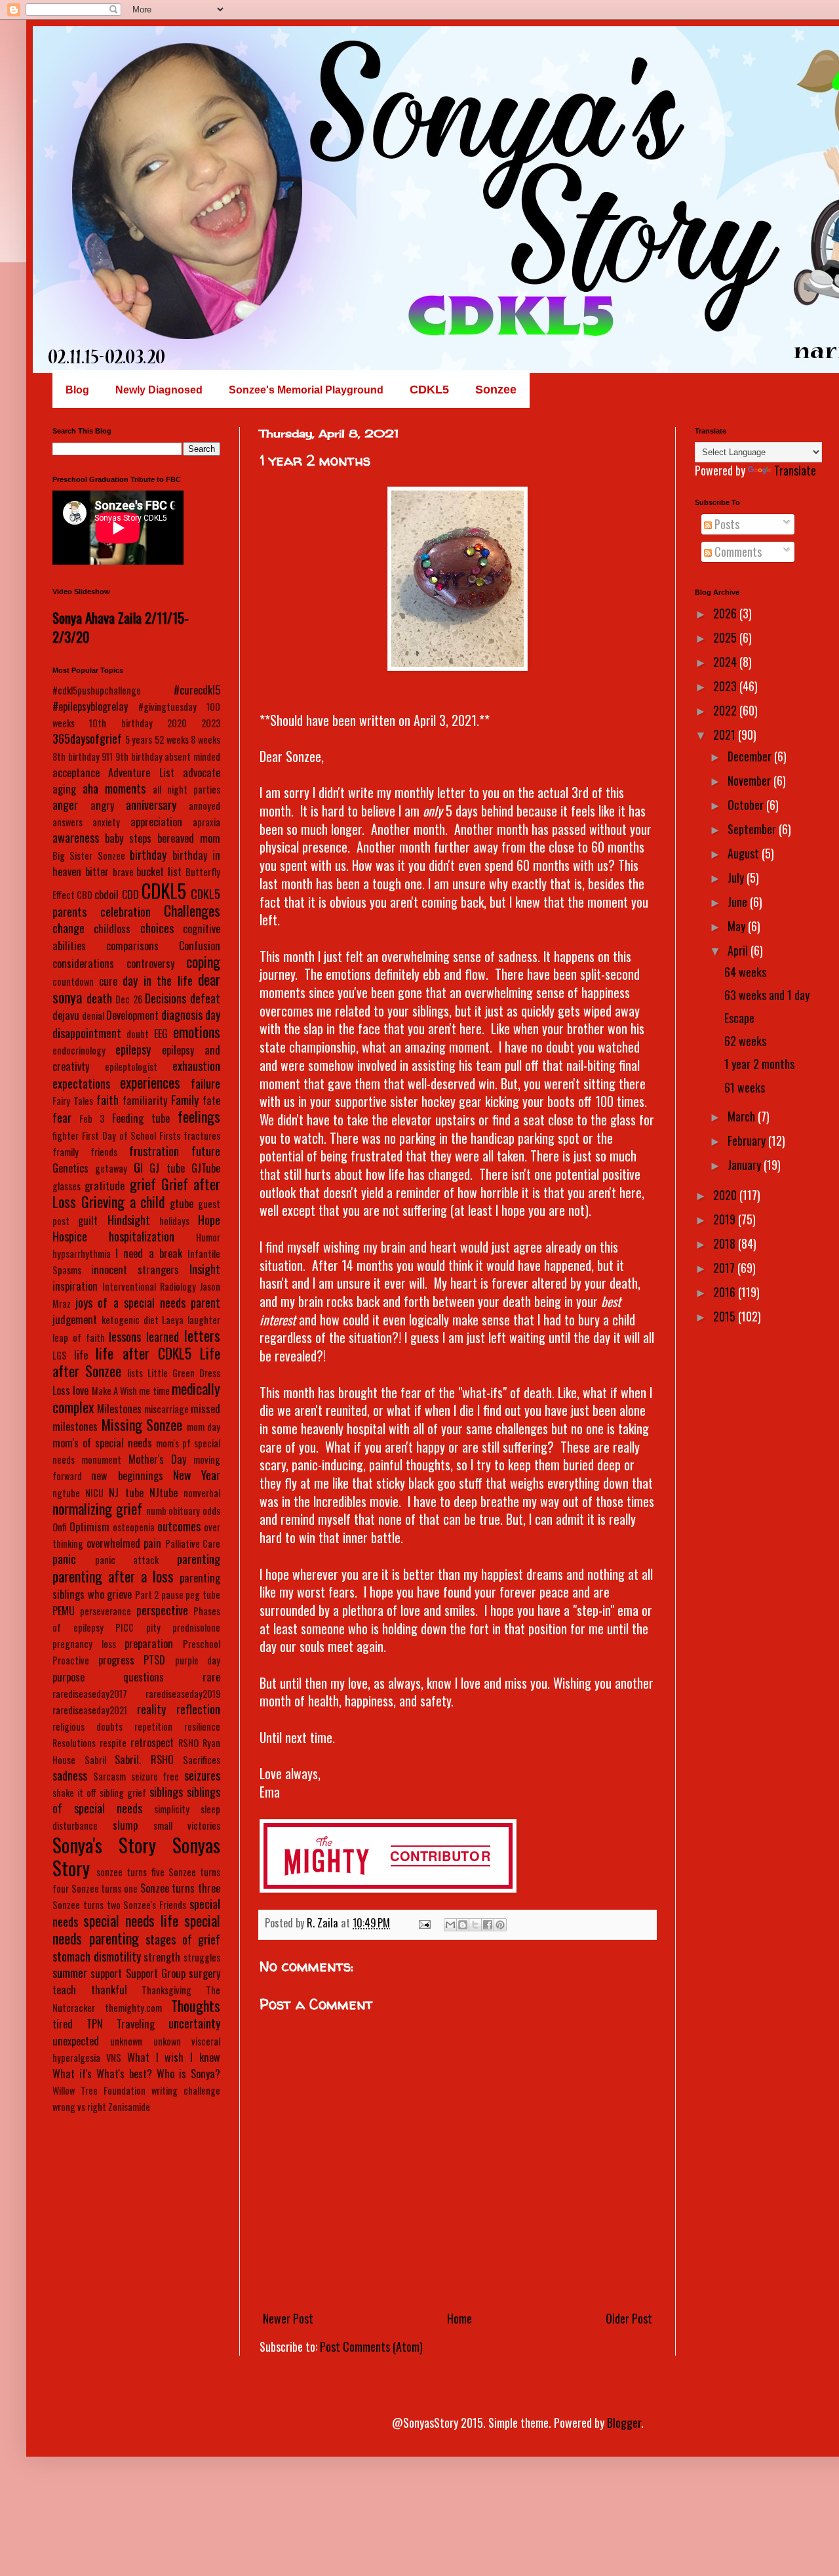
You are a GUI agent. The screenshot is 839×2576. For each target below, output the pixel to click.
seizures (202, 1775)
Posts (726, 524)
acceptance (76, 773)
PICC (125, 1627)
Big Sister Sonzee (89, 855)
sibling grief (123, 1793)
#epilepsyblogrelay (90, 706)
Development (132, 1015)
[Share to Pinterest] (500, 1925)
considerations (83, 963)
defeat (205, 998)
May (738, 926)
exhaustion (196, 1066)
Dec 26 (129, 999)
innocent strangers (135, 1270)
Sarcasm (109, 1776)
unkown (167, 2041)
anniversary (151, 805)
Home (459, 2318)
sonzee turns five (130, 1872)
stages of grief (183, 1939)
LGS (60, 1355)
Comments (737, 552)
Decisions (166, 998)
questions (144, 1677)
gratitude (105, 1186)
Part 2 (147, 1595)
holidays (174, 1221)
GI (138, 1167)
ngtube (66, 1493)
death (99, 998)
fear (62, 1117)
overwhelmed (113, 1543)
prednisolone (196, 1627)
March (743, 1116)
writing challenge (186, 2090)
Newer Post (288, 2318)
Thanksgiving (166, 1990)
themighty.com (133, 2008)
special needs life (131, 1920)
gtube (182, 1203)
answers (68, 822)
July (737, 877)
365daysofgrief (87, 738)
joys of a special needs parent (148, 1302)
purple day (198, 1660)
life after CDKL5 (143, 1353)
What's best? (124, 2074)
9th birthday (139, 756)
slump (125, 1825)
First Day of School (119, 1136)
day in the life (158, 980)
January (746, 1165)
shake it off (74, 1793)
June (739, 902)
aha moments (114, 788)
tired (63, 2024)
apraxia (206, 822)
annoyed (205, 806)
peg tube (203, 1595)
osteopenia (134, 1527)
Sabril (95, 1760)
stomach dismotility (97, 1956)
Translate (795, 470)
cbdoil (107, 895)
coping (203, 961)
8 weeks (205, 739)
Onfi (60, 1527)
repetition (153, 1726)
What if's (72, 2074)
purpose (68, 1677)
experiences (150, 1082)
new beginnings (127, 1476)
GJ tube (167, 1168)
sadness (70, 1775)
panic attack (127, 1560)
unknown (126, 2041)
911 (107, 756)
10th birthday (121, 723)
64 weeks (745, 972)
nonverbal (202, 1493)
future (206, 1151)
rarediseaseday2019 (183, 1694)
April (739, 950)
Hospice (70, 1236)
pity (153, 1627)
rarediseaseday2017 (90, 1694)
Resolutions (74, 1743)
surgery (205, 1973)
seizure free (155, 1776)
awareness (76, 837)
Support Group (156, 1973)
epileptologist (131, 1067)
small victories (187, 1825)
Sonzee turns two (87, 1905)
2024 (726, 662)
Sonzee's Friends (155, 1905)
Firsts (170, 1136)
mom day (204, 1427)
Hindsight (129, 1220)
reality (151, 1709)
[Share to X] (475, 1925)
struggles (202, 1957)
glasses (67, 1186)
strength (162, 1957)
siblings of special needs (136, 1800)
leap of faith (79, 1338)
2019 (726, 1219)
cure (108, 981)
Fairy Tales (73, 1101)
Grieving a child (123, 1201)
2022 (726, 710)
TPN (95, 2024)
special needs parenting (136, 1929)
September (753, 829)
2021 (726, 735)
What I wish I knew (174, 2057)
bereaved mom (189, 838)
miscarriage (166, 1409)
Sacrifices (202, 1760)
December (751, 756)
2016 (726, 1292)
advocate (202, 773)
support (106, 1973)
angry (102, 805)
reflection (198, 1709)
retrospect (152, 1742)
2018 (726, 1243)
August (745, 853)
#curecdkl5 (197, 690)
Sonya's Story (104, 1845)
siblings (166, 1792)
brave (123, 872)
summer (70, 1973)
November (751, 780)
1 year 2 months (759, 1064)
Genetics (70, 1168)
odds (211, 1511)
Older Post (629, 2318)
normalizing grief (97, 1508)
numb (156, 1511)
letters (202, 1335)
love (81, 1390)
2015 (726, 1316)
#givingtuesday (167, 707)
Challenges (192, 910)
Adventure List (141, 773)
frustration (154, 1151)
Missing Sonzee (142, 1424)
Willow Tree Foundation (99, 2090)
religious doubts (88, 1726)
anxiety (106, 822)
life (81, 1355)
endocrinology (79, 1050)
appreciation (156, 822)
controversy (150, 963)
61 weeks (745, 1087)
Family (185, 1100)
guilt (88, 1220)
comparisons (132, 946)
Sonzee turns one (105, 1888)
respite (113, 1743)
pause (172, 1595)
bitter (97, 872)
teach (64, 1990)
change (68, 928)
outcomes (179, 1526)
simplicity (172, 1809)
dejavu (66, 1015)
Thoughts (196, 2005)
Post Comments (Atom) (371, 2346)
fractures (202, 1136)
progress (116, 1660)
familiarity (145, 1100)
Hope (209, 1220)
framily (66, 1152)
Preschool (202, 1644)
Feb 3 (92, 1118)
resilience (202, 1726)
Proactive (71, 1660)
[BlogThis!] (463, 1925)
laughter (204, 1320)
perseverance (106, 1611)
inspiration (75, 1286)
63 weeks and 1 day (767, 995)
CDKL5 (164, 891)
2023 (211, 723)
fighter (66, 1136)
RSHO (188, 1743)
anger (65, 805)
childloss (112, 929)
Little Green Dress (184, 1373)
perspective (162, 1610)
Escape (739, 1018)
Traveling (136, 2024)
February (748, 1140)
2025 (726, 637)
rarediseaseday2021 (90, 1710)
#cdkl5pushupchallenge (97, 690)
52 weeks (172, 739)
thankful (109, 1990)
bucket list (159, 872)
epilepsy (133, 1049)
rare (211, 1677)
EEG (161, 1034)
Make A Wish (115, 1391)
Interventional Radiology (149, 1286)
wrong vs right (79, 2107)
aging (64, 789)
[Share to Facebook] (488, 1925)
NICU (94, 1493)
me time (154, 1391)
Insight (205, 1269)
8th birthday (76, 756)
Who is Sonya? (188, 2074)
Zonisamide (129, 2107)
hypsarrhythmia (82, 1254)
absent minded (192, 756)
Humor (208, 1237)
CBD (85, 895)
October (747, 805)
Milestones (119, 1409)
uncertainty (194, 2023)
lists (135, 1373)
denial (93, 1016)
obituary (184, 1511)
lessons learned (144, 1337)
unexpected (76, 2041)
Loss (61, 1390)
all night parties (186, 789)
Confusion (200, 946)
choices (157, 928)
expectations (81, 1083)
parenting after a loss (113, 1576)
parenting (199, 1559)
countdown (73, 981)
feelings (199, 1116)
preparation (149, 1643)
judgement (75, 1319)
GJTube (206, 1168)
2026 (726, 613)
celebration (126, 912)
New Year (197, 1475)
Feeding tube (141, 1118)
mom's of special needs (102, 1443)
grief (143, 1184)
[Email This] (450, 1925)
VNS (114, 2058)
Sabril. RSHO (144, 1760)
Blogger (624, 2423)
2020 (177, 723)
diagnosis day (191, 1015)
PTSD (154, 1660)
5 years (139, 739)
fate (211, 1100)
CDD (130, 895)
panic (64, 1559)
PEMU (64, 1611)
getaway (111, 1168)
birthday (148, 855)
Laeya (173, 1320)
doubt (138, 1034)
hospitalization (142, 1236)
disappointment (87, 1033)
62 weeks (745, 1041)
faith (107, 1100)
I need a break (149, 1253)
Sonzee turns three (180, 1888)
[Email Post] (423, 1923)
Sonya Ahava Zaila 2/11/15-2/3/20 (121, 627)
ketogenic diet (130, 1320)
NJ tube (126, 1493)
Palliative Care (193, 1543)
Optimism (89, 1527)
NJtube (164, 1493)
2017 (725, 1268)
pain (152, 1543)
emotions (197, 1032)
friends (104, 1152)
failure (205, 1083)
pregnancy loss (84, 1644)
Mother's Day (157, 1459)
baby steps (128, 838)
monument (101, 1459)
